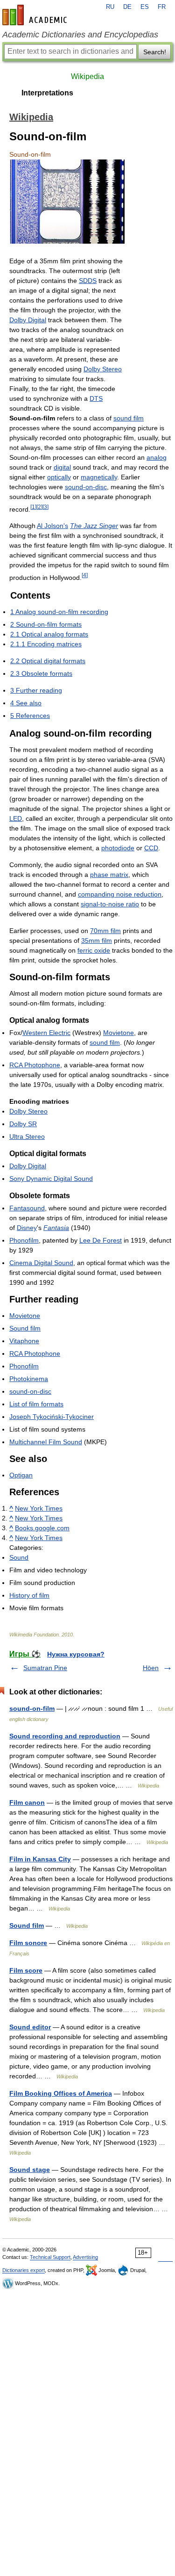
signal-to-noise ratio (110, 904)
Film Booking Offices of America (61, 2093)
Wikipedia (87, 76)
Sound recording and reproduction (65, 1736)
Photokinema (29, 1379)
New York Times (39, 1508)
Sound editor (30, 2027)
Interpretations (47, 93)
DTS (96, 398)
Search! (155, 52)
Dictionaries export (24, 2270)
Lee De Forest (101, 1240)
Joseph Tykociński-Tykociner (52, 1417)
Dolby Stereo (103, 369)
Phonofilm (24, 1240)
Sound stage (30, 2170)
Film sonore (28, 1943)
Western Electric (46, 1033)
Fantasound (27, 1208)
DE (127, 7)
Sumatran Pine (45, 1668)
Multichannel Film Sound (46, 1442)
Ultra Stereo (27, 1136)
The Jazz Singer (94, 526)
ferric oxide (94, 950)
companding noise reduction (120, 894)
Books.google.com (42, 1528)
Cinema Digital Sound (41, 1263)
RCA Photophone (35, 1065)
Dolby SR (23, 1124)
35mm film (97, 941)
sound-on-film (32, 1708)
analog (157, 457)
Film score (26, 1970)
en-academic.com (36, 15)
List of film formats (36, 1404)
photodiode (118, 848)
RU (110, 7)
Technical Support (50, 2257)
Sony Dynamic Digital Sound (51, 1179)
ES (145, 7)
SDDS (88, 281)
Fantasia (56, 1228)
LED (16, 818)
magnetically (99, 477)
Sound (19, 1557)
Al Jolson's (52, 526)
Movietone (119, 1033)
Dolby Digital (28, 320)
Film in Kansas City (40, 1859)
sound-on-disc (86, 487)
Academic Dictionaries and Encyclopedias (80, 35)
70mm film (105, 931)
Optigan (21, 1475)
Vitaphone (24, 1341)
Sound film (25, 1328)
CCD (151, 848)
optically (59, 477)
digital (62, 467)
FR (162, 7)
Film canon (27, 1802)
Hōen (151, 1668)
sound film (129, 418)
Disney (27, 1228)
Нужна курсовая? (76, 1654)
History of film (29, 1595)
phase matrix (109, 875)
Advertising (85, 2257)
